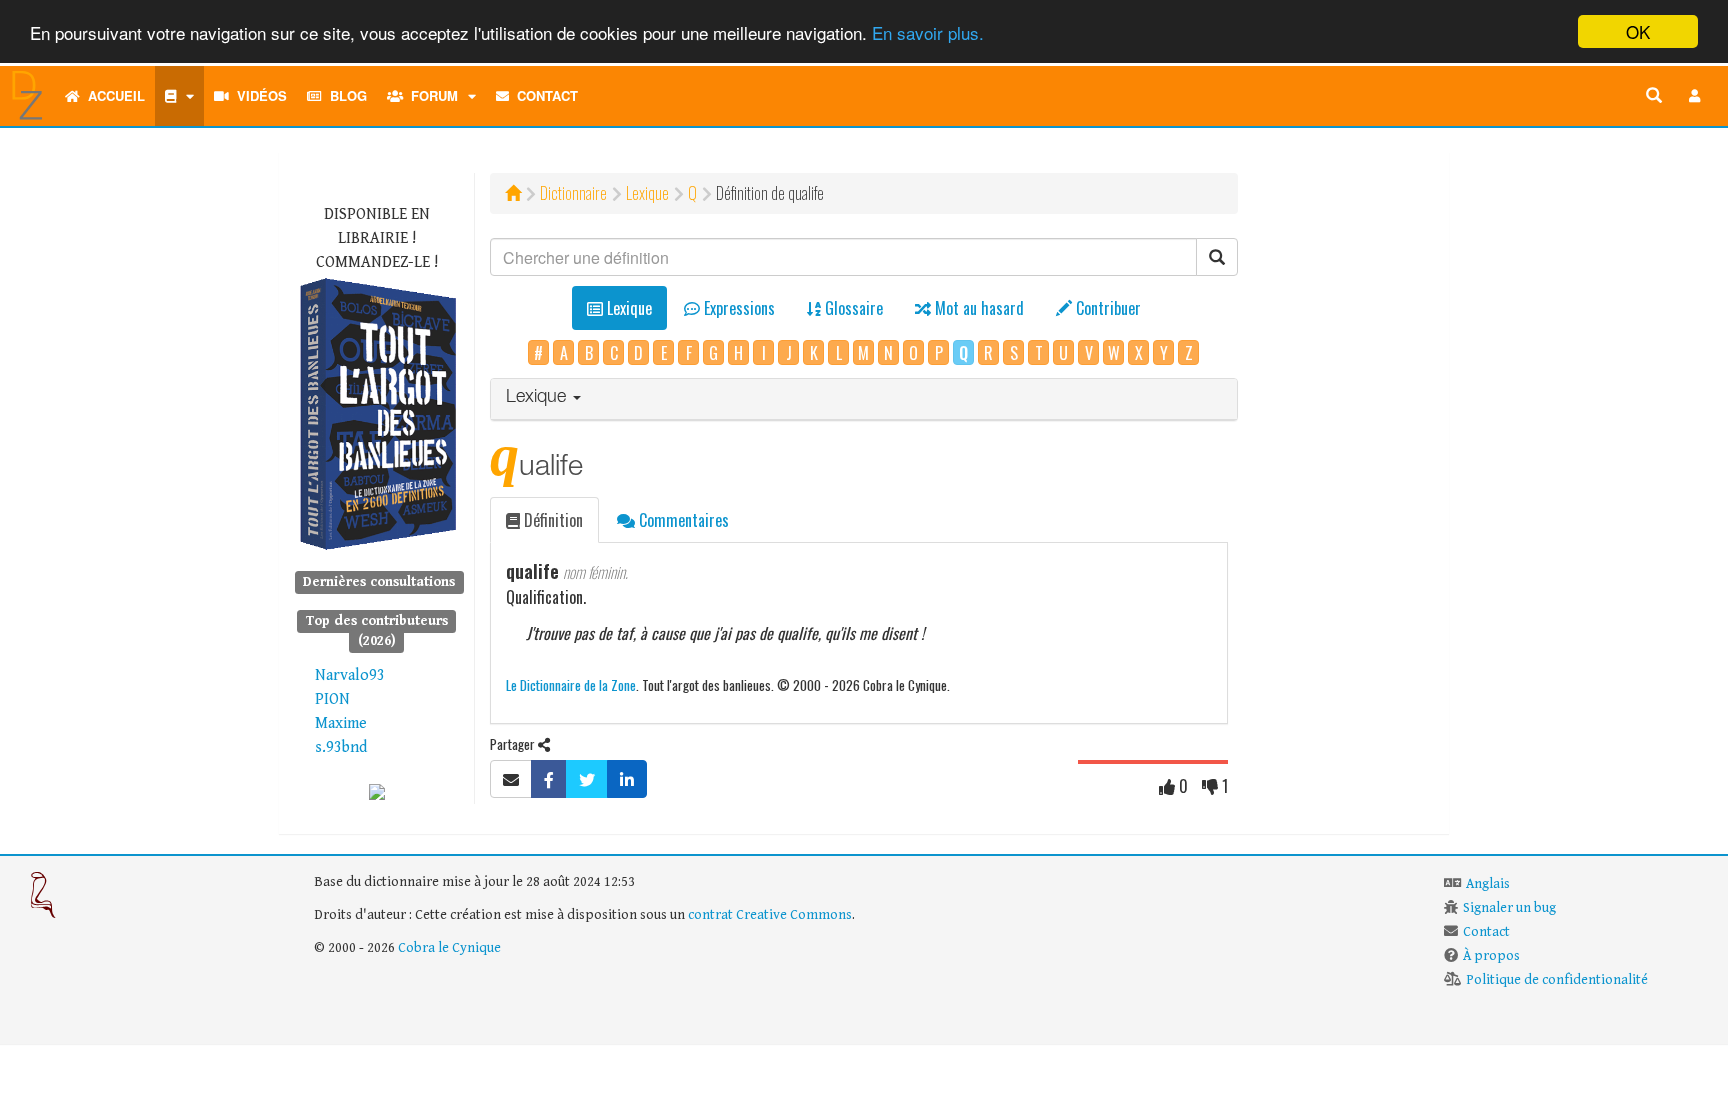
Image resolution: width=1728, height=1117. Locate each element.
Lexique (647, 193)
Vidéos (258, 95)
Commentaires (682, 520)
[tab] (864, 399)
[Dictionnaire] (179, 96)
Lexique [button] (538, 398)
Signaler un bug (1509, 908)
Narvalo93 (350, 675)
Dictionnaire (573, 193)
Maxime (341, 723)
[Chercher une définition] (1654, 96)
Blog (344, 95)
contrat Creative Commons (770, 915)
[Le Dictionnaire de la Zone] (377, 791)
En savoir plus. (928, 32)
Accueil (112, 95)
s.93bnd (341, 747)
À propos (1491, 956)
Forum (430, 95)
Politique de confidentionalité (1557, 980)
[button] (1695, 96)
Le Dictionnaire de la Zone (571, 684)
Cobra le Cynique (449, 948)
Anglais (1488, 884)
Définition (551, 520)
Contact (543, 95)
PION (332, 699)
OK (1638, 31)
